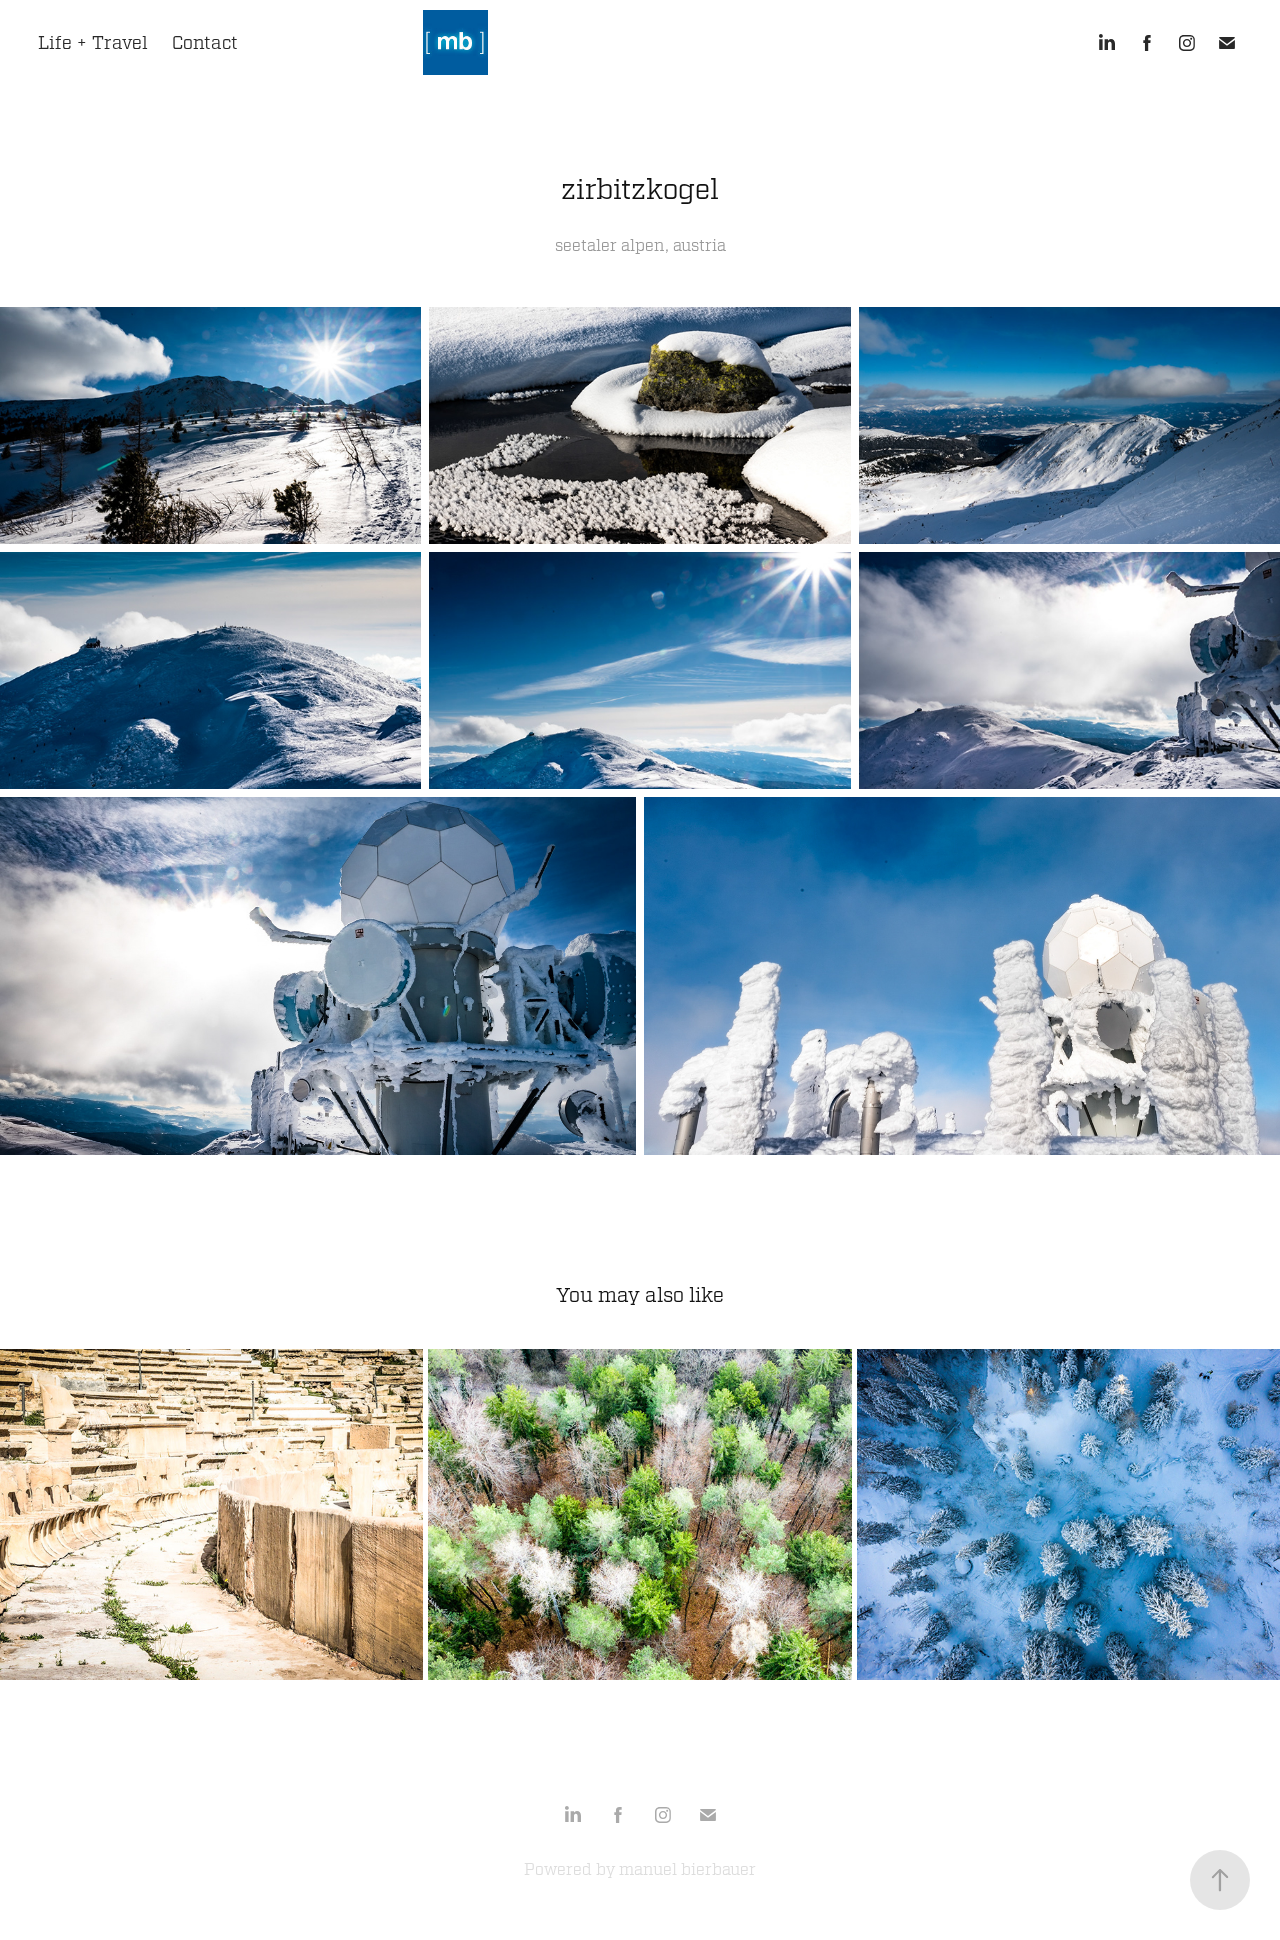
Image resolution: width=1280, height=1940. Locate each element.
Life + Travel (93, 43)
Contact (205, 43)
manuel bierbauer (687, 1870)
